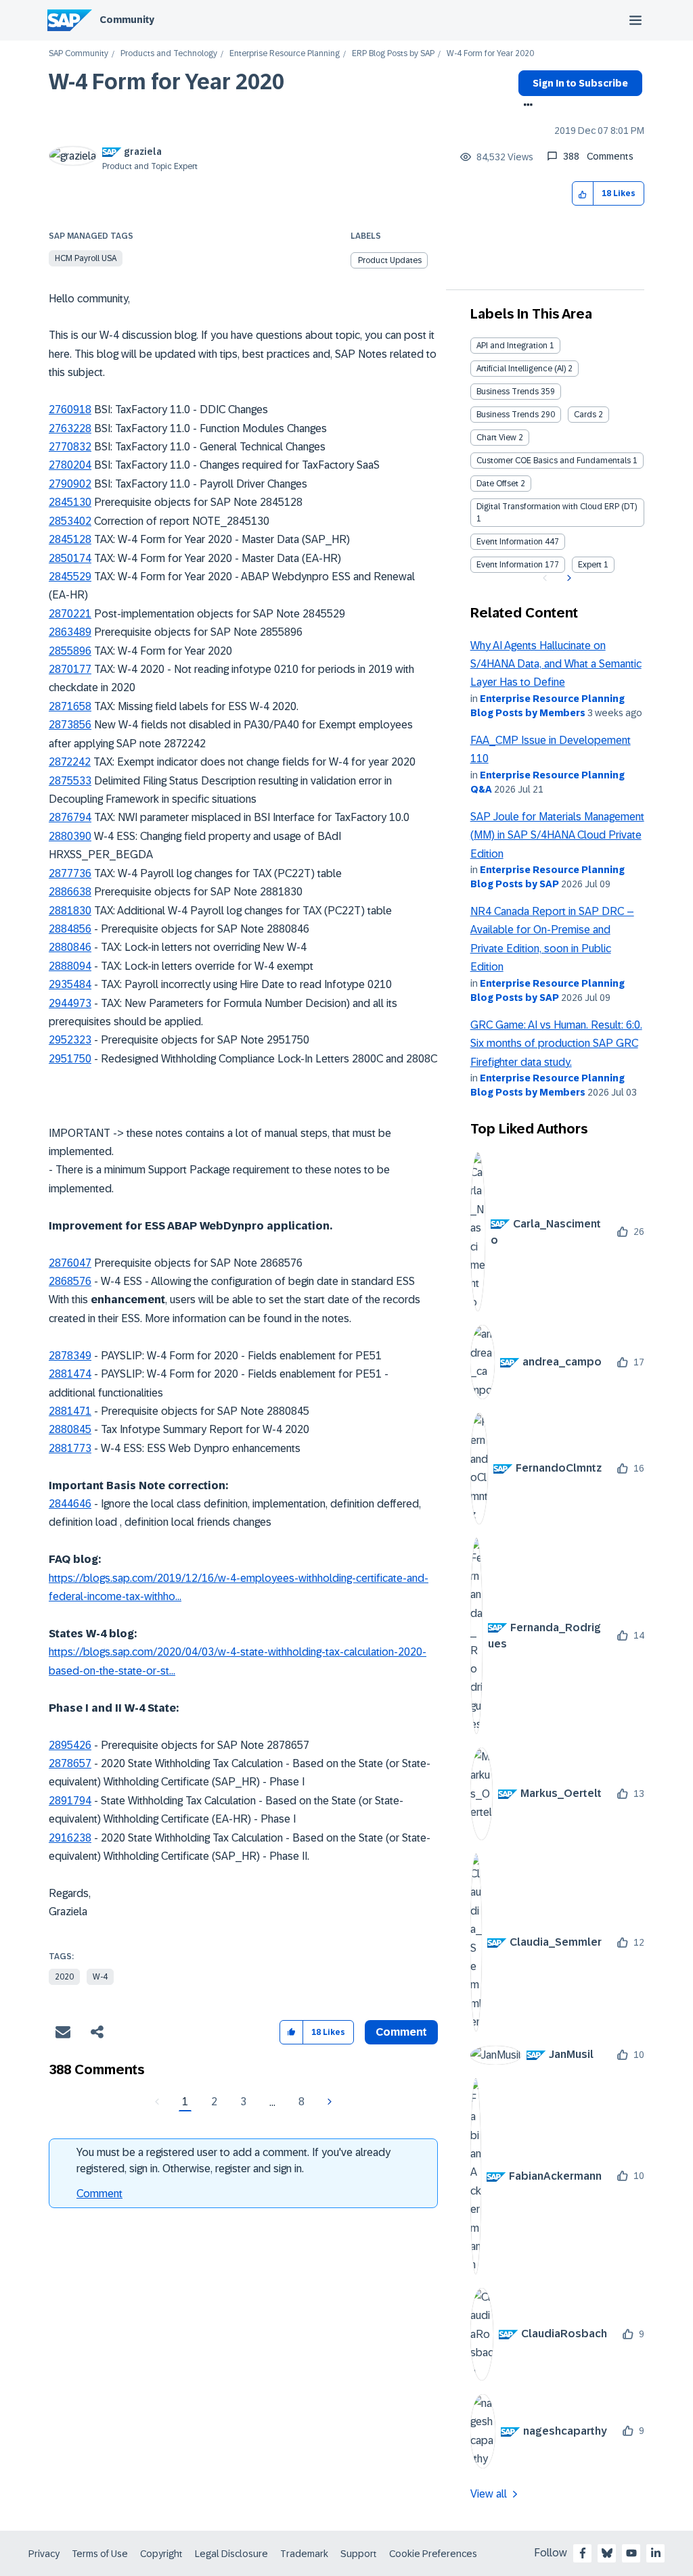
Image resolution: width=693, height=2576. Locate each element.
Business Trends (508, 392)
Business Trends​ (508, 415)
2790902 (70, 484)
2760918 (70, 409)
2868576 (70, 1281)
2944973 (70, 1003)
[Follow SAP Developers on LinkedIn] (656, 2553)
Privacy (44, 2554)
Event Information (510, 542)
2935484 (70, 984)
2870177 (70, 669)
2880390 (70, 836)
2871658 (70, 706)
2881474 (70, 1374)
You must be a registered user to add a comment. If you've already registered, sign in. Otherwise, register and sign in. (233, 2160)
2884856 (70, 929)
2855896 (70, 651)
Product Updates (390, 260)
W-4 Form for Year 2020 (166, 82)
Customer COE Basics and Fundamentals (554, 461)
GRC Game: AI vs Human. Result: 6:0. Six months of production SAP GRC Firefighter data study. (556, 1044)
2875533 (70, 781)
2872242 (70, 762)
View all (489, 2494)
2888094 (70, 966)
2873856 (70, 725)
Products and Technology (169, 54)
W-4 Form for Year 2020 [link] (490, 54)
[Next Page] (328, 2102)
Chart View (496, 438)
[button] (583, 194)
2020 (64, 1977)
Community (127, 20)
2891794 (70, 1801)
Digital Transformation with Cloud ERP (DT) (557, 507)
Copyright (161, 2554)
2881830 (70, 911)
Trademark (304, 2554)
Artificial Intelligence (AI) (521, 369)
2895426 (70, 1745)
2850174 (70, 558)
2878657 (70, 1763)
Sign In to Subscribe (580, 83)
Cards (585, 415)
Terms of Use (100, 2554)
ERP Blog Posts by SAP (393, 54)
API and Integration (512, 346)
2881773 (70, 1448)
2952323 (70, 1040)
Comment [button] (401, 2032)
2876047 (70, 1263)
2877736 (70, 873)
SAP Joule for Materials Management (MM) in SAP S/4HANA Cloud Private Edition (557, 835)
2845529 (70, 577)
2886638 (70, 892)
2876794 (70, 817)
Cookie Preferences (433, 2554)
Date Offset (497, 484)
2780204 (70, 465)
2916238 (70, 1838)
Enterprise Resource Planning (285, 54)
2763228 (70, 428)
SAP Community (79, 54)
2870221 (70, 614)
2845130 (70, 502)
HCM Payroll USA (86, 258)
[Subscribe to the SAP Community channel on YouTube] (631, 2553)
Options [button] (526, 106)
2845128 (70, 539)
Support (359, 2554)
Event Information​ (510, 565)
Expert (590, 565)
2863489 (70, 632)
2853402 (70, 521)
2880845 (70, 1429)
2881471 (70, 1411)
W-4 (100, 1977)
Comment (99, 2194)
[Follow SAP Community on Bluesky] (607, 2553)
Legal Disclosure (231, 2554)
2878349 (70, 1356)
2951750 (70, 1059)
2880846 (70, 947)
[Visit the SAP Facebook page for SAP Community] (583, 2553)
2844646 (70, 1504)
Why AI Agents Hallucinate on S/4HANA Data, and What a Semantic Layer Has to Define (556, 664)
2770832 (70, 447)
